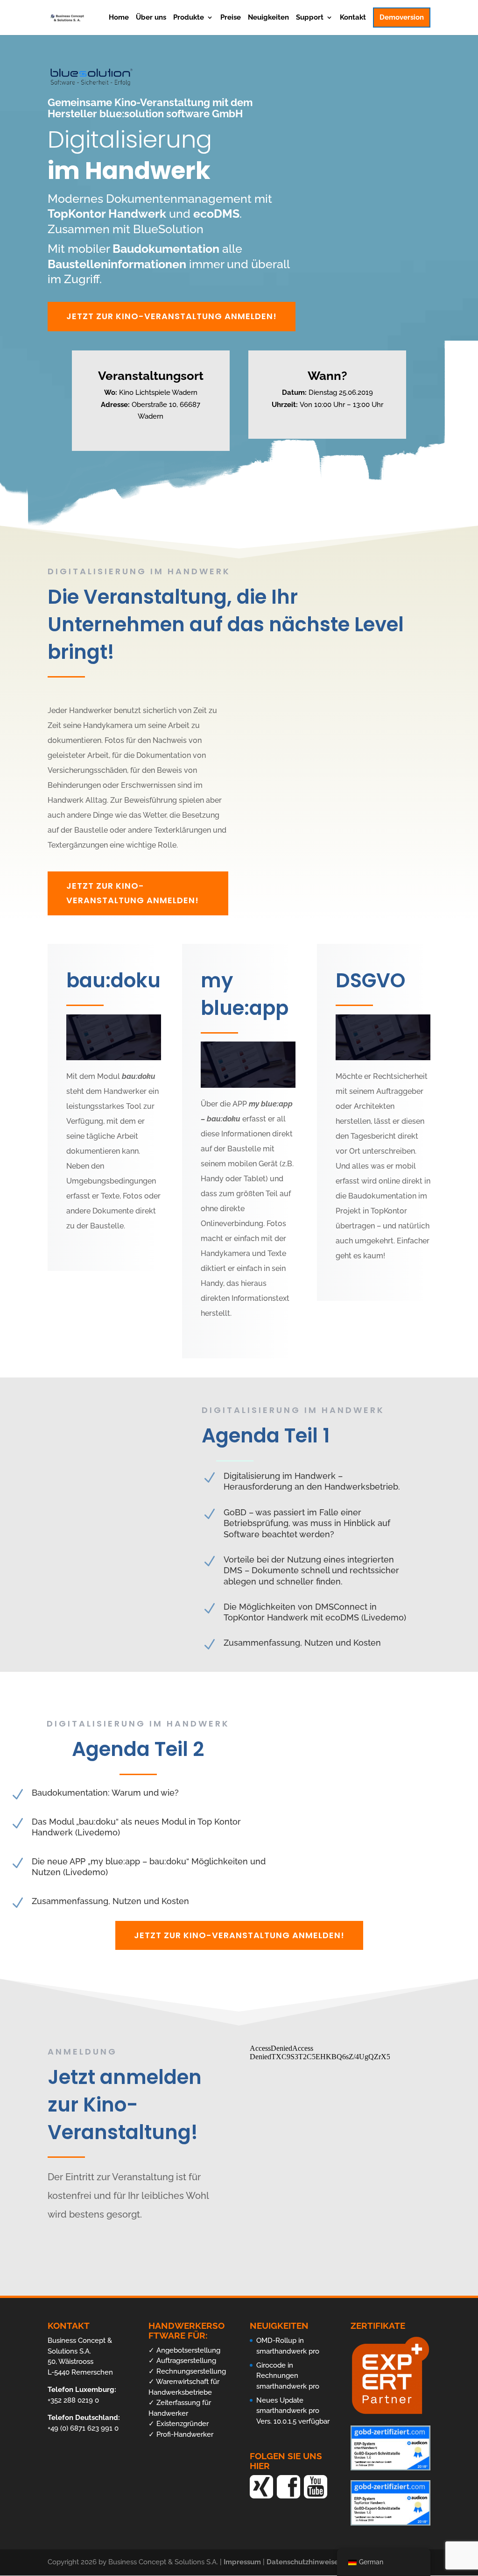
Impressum (243, 2562)
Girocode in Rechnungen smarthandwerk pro (288, 2376)
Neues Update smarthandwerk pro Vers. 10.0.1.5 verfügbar (293, 2411)
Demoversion (402, 17)
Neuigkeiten (268, 18)
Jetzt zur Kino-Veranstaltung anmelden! (172, 316)
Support (310, 18)
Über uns (151, 18)
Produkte (189, 18)
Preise (231, 18)
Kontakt (353, 18)
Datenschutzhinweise (303, 2562)
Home (119, 18)
